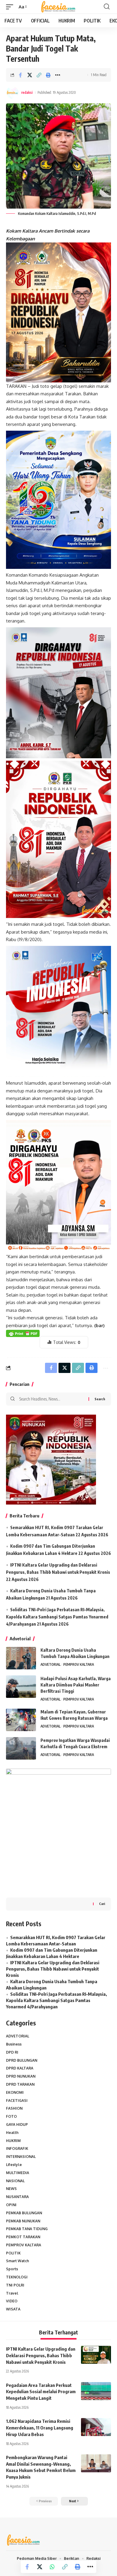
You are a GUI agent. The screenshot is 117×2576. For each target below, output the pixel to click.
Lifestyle (14, 2165)
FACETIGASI (17, 2101)
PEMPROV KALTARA (79, 1664)
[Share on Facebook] (20, 75)
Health (12, 2133)
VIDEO (12, 2301)
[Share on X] (30, 75)
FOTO (11, 2116)
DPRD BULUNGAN (22, 2060)
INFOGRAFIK (17, 2148)
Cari (102, 1904)
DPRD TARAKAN (20, 2084)
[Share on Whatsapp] (52, 2567)
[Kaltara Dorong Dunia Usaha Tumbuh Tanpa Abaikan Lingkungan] (21, 1658)
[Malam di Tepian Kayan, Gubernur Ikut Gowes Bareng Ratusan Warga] (21, 1720)
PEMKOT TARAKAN (23, 2237)
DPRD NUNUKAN (21, 2076)
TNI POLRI (15, 2285)
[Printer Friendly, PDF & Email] (23, 1333)
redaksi (27, 92)
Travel (12, 2293)
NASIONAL (15, 2181)
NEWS (11, 2189)
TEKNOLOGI (17, 2277)
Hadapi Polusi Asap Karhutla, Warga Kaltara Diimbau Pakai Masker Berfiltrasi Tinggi (76, 1685)
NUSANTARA (17, 2197)
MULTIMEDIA (18, 2173)
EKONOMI (15, 2092)
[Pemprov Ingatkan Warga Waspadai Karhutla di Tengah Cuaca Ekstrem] (21, 1748)
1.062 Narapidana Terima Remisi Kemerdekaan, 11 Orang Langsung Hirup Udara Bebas (40, 2428)
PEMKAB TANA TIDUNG (27, 2229)
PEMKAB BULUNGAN (24, 2213)
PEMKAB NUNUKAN (23, 2221)
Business (14, 2044)
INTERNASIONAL (21, 2157)
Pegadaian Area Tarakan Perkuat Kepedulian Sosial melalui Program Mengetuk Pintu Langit (41, 2392)
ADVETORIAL (51, 1664)
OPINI (11, 2205)
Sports (12, 2269)
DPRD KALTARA (20, 2068)
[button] (11, 7)
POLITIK (13, 2253)
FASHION (14, 2108)
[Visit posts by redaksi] (12, 93)
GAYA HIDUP (17, 2124)
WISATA (13, 2309)
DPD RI (12, 2052)
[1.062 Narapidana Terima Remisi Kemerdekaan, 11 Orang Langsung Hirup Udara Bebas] (96, 2427)
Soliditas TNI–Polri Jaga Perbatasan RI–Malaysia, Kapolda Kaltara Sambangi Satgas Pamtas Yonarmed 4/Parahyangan (57, 1617)
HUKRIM (13, 2141)
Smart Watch (18, 2261)
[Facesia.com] (59, 7)
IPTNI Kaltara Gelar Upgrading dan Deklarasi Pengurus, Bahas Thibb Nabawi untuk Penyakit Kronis (53, 1969)
